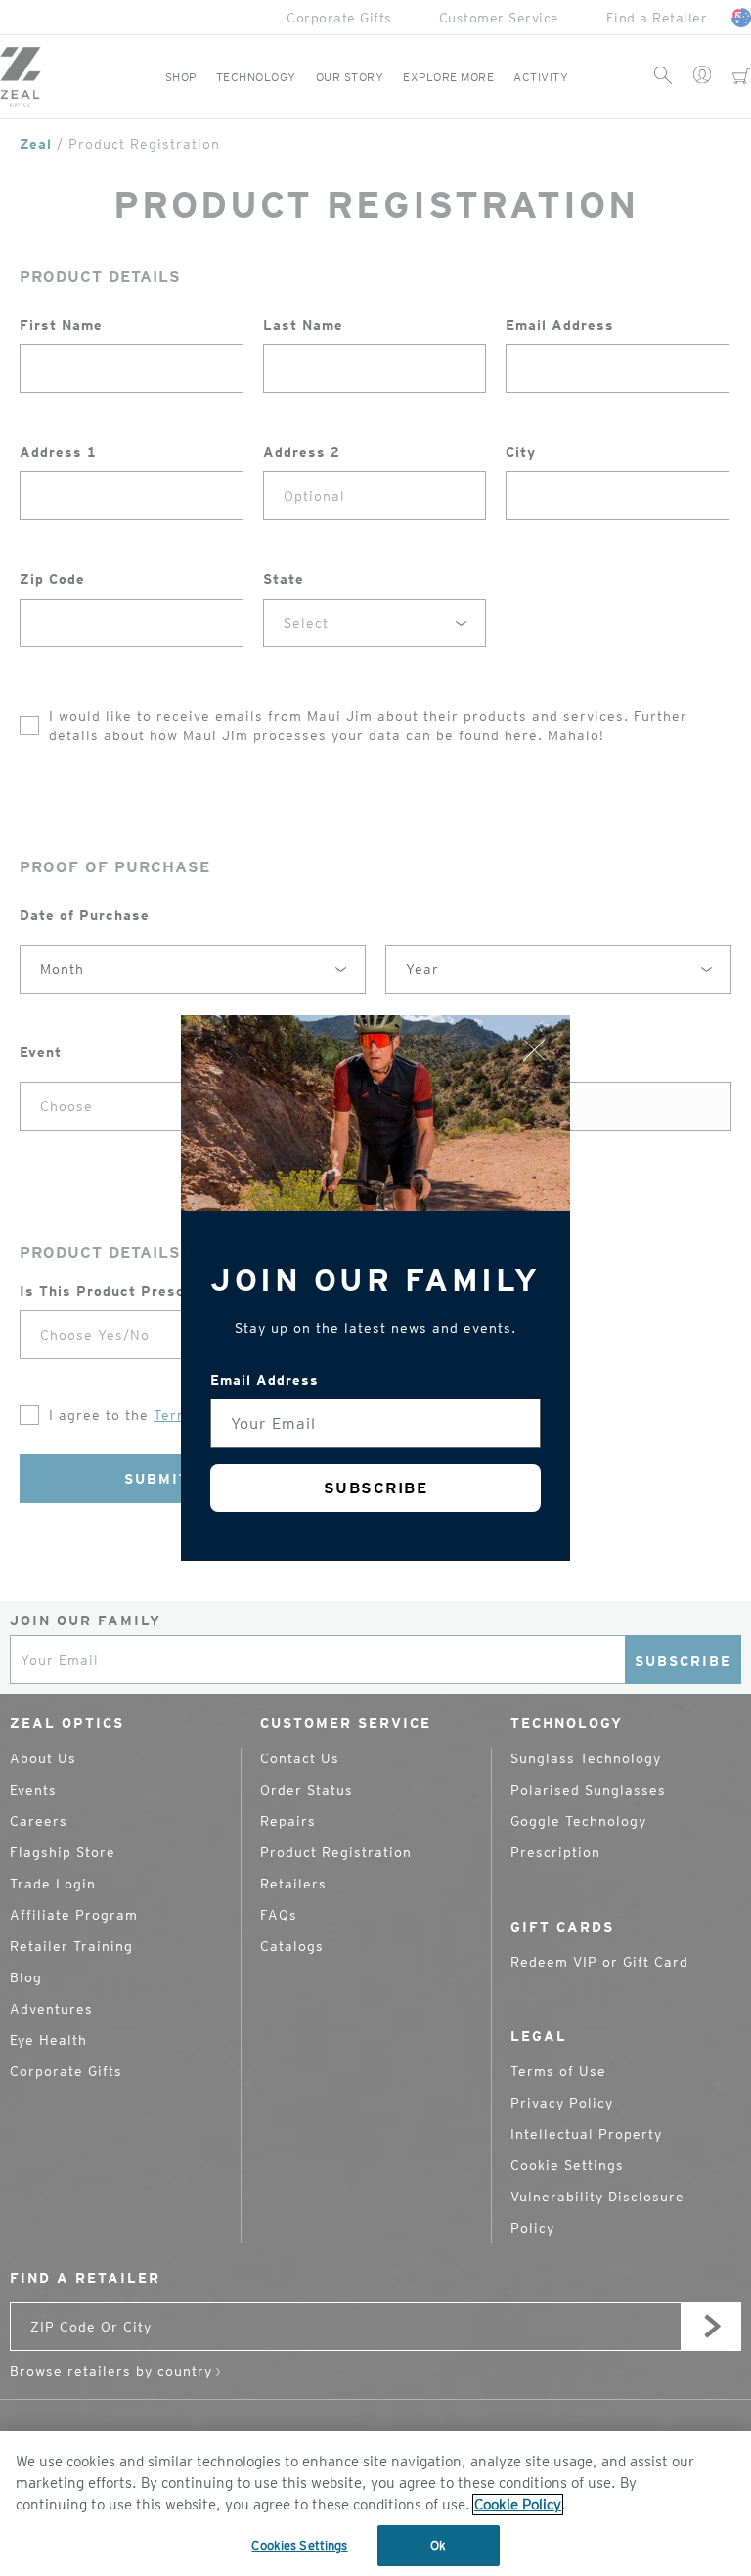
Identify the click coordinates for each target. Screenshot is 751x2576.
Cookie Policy (518, 2505)
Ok (438, 2545)
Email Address (265, 1380)
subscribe (376, 1488)
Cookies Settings (299, 2545)
